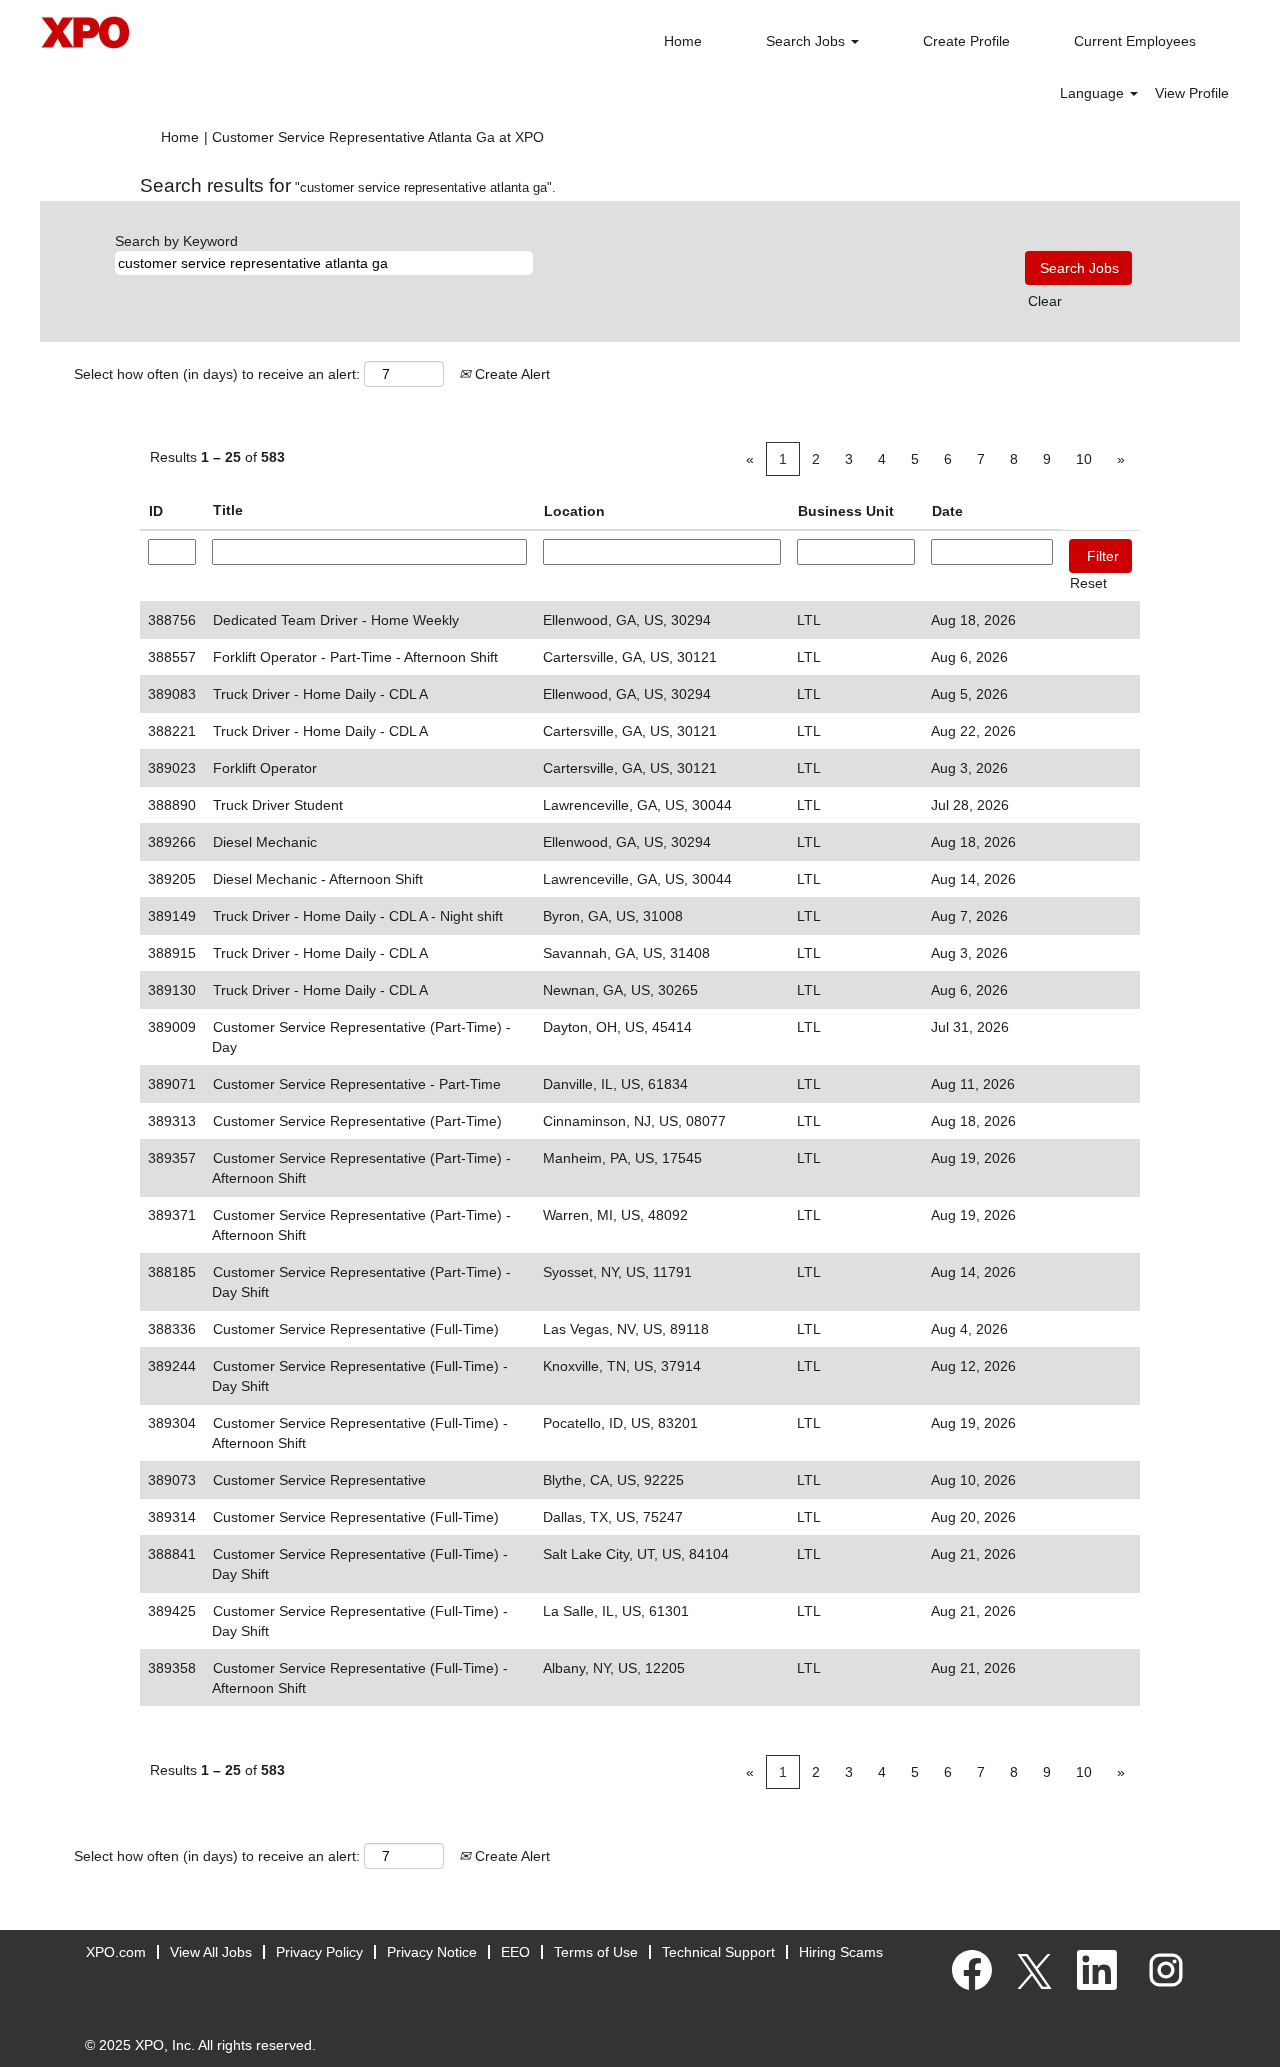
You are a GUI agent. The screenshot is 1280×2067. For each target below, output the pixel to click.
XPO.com (116, 1952)
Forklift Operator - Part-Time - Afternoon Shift (355, 657)
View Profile (1192, 93)
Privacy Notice (432, 1952)
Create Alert (510, 374)
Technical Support (718, 1952)
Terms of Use (596, 1952)
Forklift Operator (265, 768)
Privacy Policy (319, 1952)
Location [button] (574, 511)
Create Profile (966, 41)
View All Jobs (211, 1952)
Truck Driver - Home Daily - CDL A (320, 694)
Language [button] (1094, 93)
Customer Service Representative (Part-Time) (357, 1121)
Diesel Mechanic (265, 842)
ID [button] (156, 511)
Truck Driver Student (278, 805)
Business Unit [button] (846, 511)
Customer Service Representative (319, 1480)
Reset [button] (1088, 583)
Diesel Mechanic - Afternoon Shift (318, 879)
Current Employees (1135, 41)
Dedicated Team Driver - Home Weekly (336, 620)
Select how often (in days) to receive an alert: (217, 374)
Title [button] (228, 510)
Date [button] (947, 511)
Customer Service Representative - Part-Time (357, 1084)
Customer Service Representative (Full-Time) (356, 1329)
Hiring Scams (841, 1952)
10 (1084, 459)
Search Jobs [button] (807, 41)
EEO (515, 1952)
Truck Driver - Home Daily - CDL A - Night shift (358, 916)
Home (683, 41)
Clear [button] (1045, 301)
